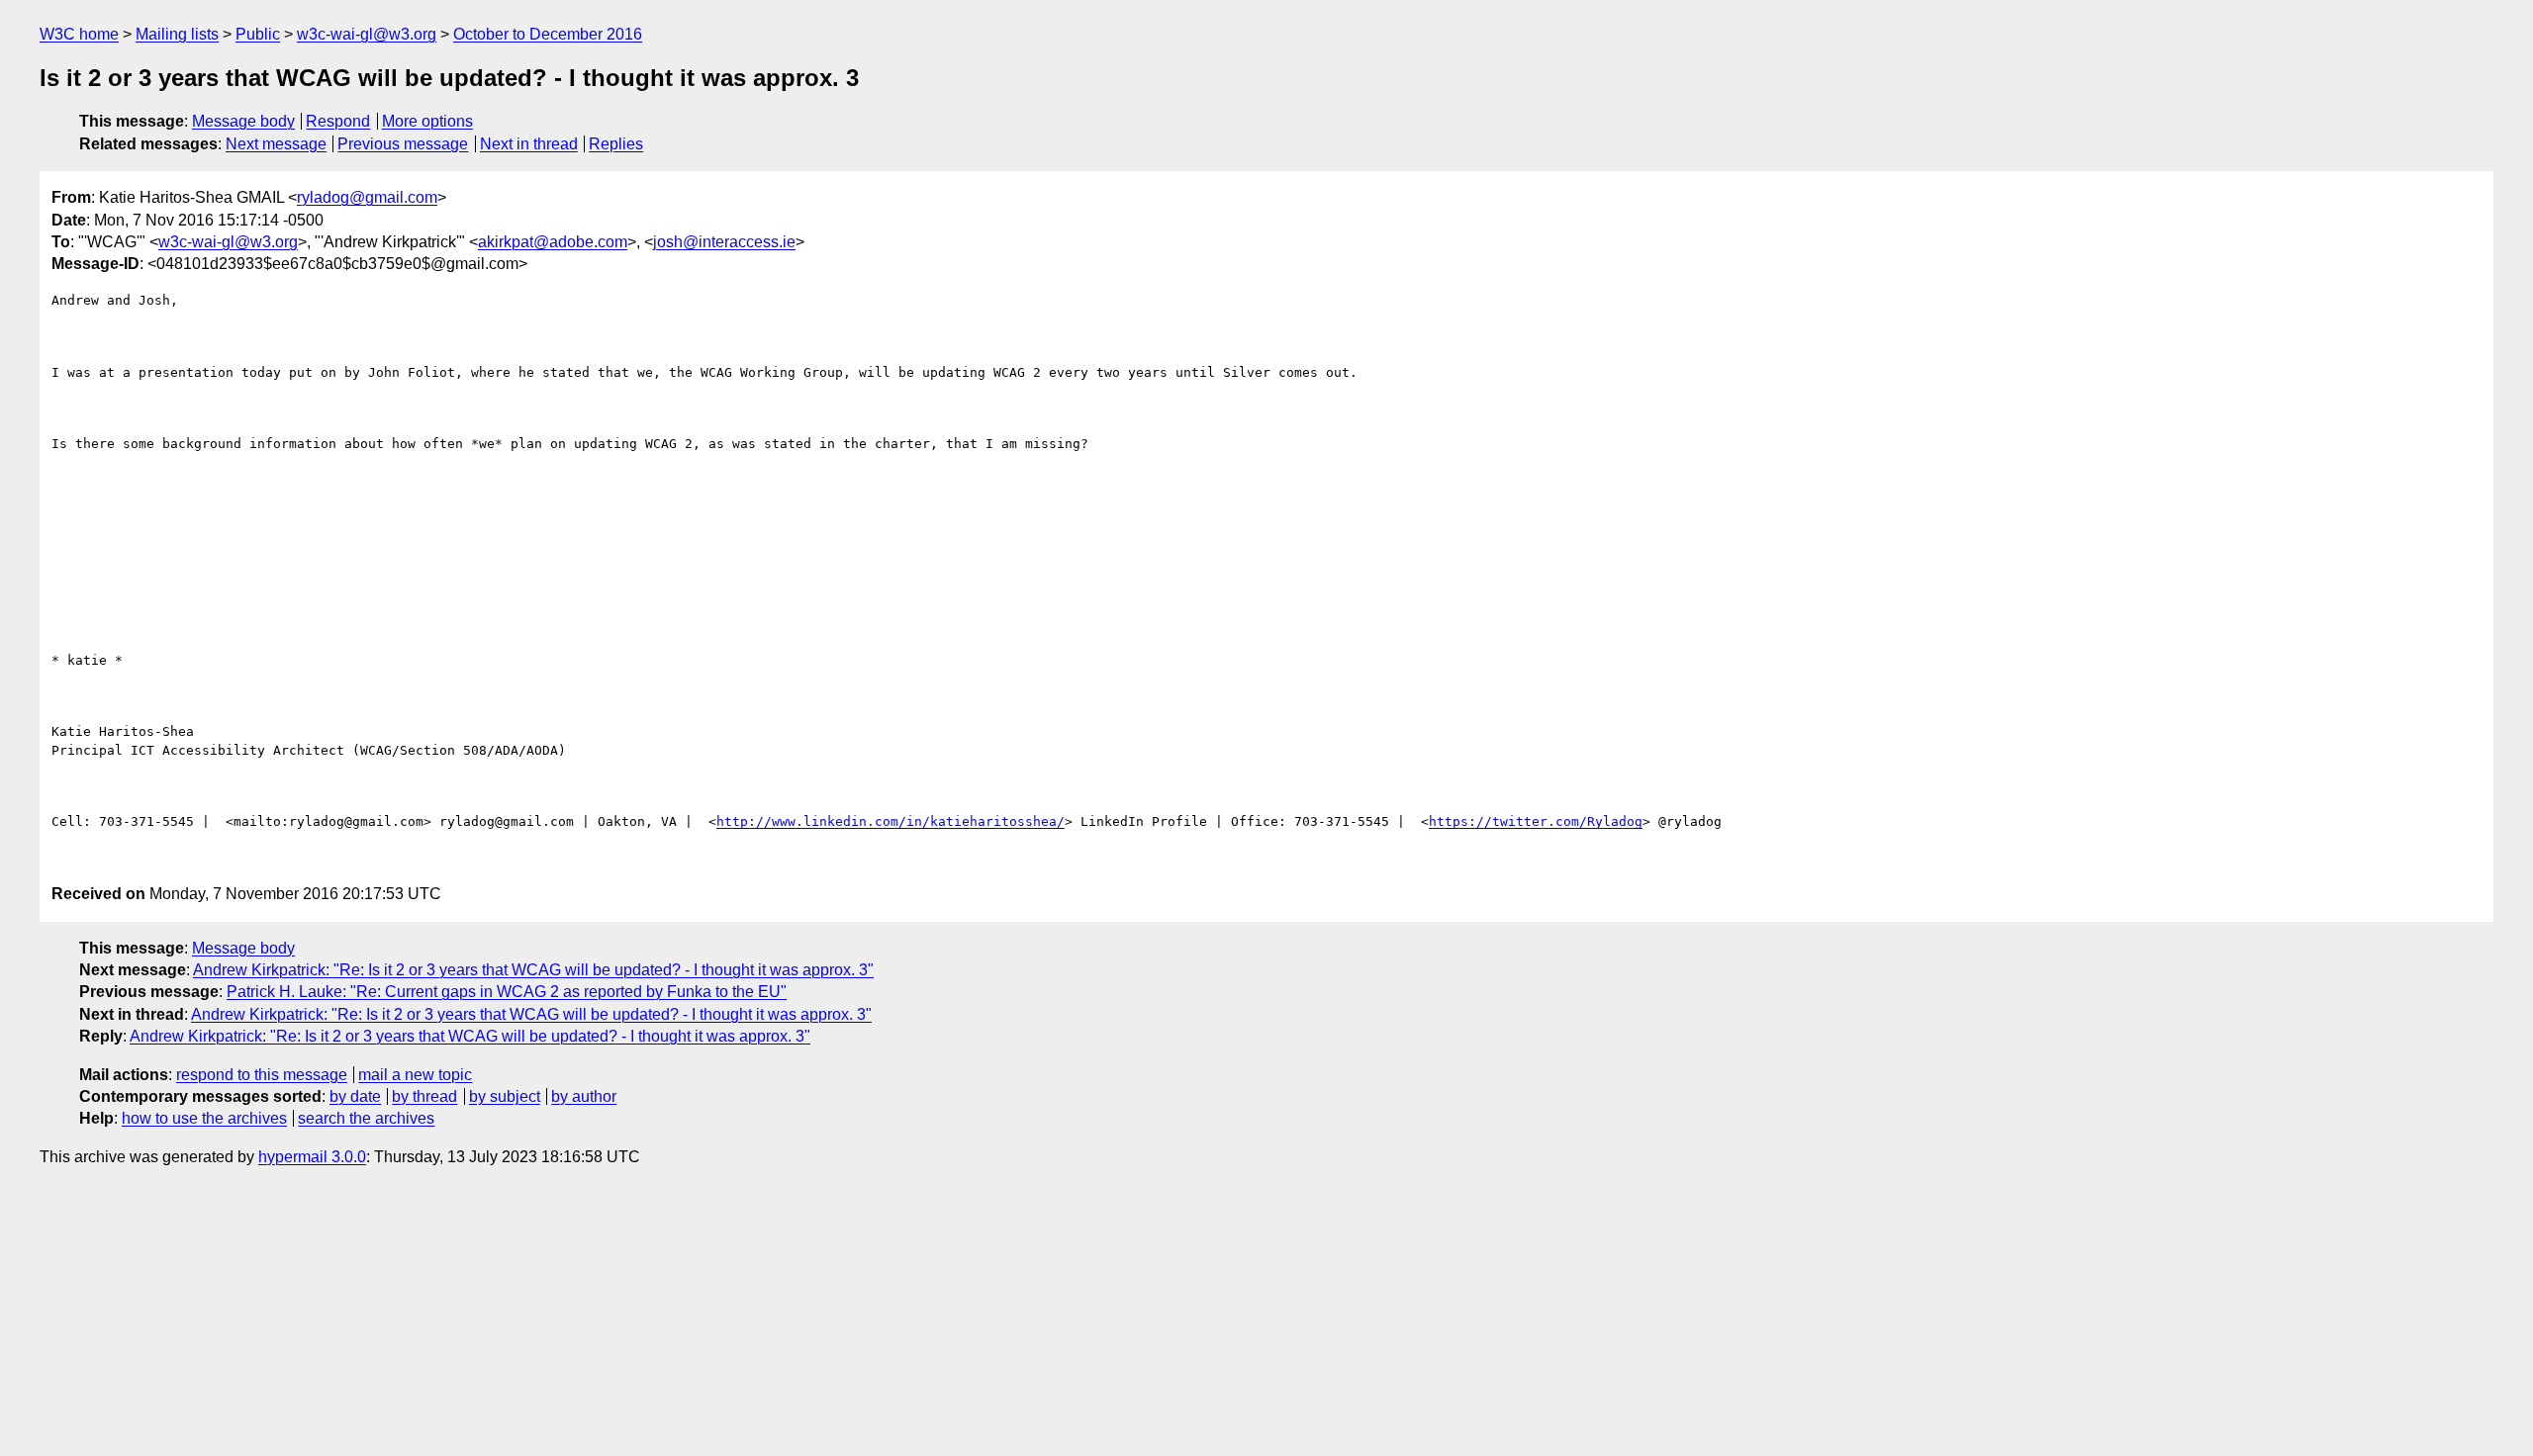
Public (258, 34)
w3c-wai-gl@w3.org (367, 34)
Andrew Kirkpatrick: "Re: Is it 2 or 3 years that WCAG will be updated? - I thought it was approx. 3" (533, 970)
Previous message (403, 144)
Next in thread (529, 144)
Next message (276, 144)
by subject (505, 1096)
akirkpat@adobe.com (553, 242)
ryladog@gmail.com (367, 197)
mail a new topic (415, 1075)
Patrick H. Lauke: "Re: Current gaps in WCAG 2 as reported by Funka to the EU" (507, 992)
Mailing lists (177, 34)
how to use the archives (204, 1118)
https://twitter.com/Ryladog (1536, 821)
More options (427, 121)
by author (584, 1096)
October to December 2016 (548, 34)
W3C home (79, 34)
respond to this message (262, 1075)
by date (355, 1096)
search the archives (366, 1118)
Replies (616, 144)
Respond (338, 121)
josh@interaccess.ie (724, 242)
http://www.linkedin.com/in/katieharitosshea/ (891, 821)
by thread (424, 1096)
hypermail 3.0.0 (312, 1157)
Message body (243, 121)
